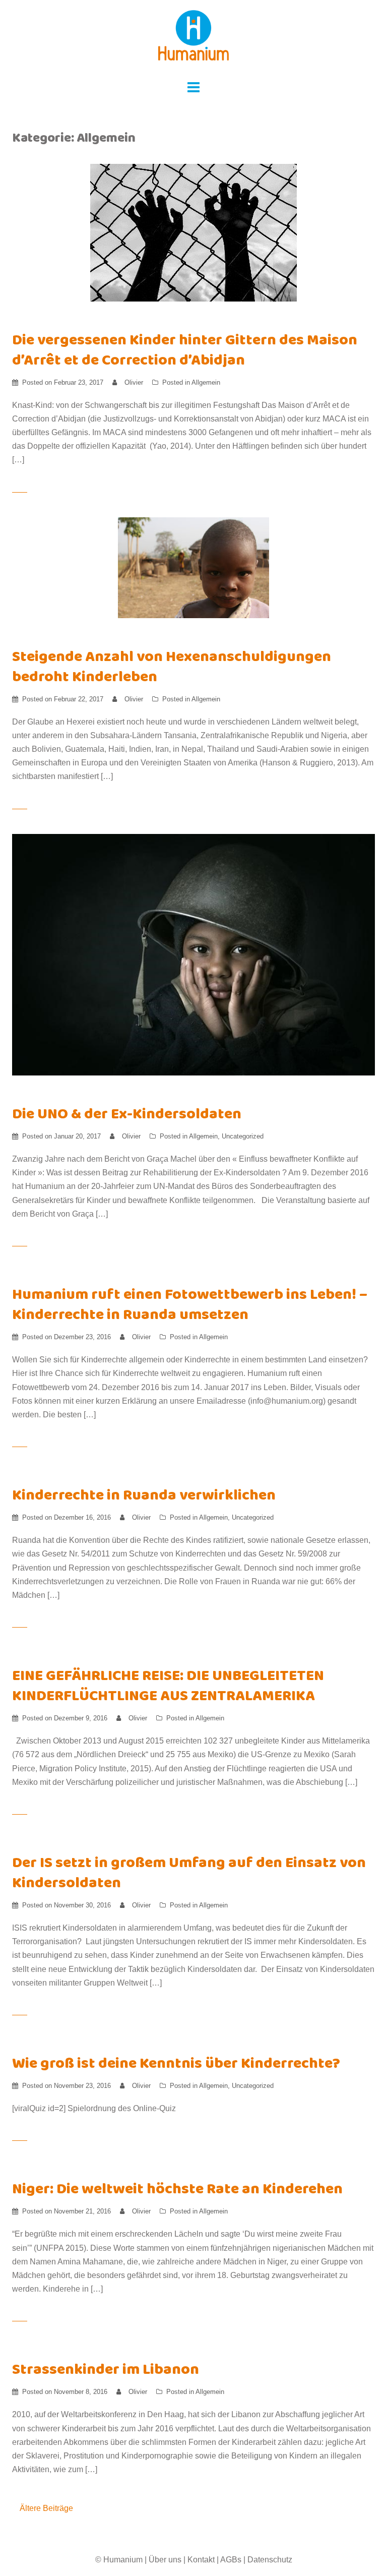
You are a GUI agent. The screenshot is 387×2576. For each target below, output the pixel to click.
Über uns (165, 2560)
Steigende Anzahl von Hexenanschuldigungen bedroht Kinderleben (172, 668)
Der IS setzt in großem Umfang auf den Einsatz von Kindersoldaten (189, 1874)
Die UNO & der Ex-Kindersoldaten (127, 1116)
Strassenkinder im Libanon (106, 2371)
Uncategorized (243, 1136)
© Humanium (119, 2560)
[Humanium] (193, 39)
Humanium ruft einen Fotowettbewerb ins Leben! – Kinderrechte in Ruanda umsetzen (190, 1306)
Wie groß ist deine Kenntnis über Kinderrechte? (176, 2065)
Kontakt (201, 2560)
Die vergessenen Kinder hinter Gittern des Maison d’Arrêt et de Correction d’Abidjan (185, 352)
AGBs (231, 2560)
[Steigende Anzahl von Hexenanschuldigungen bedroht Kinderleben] (193, 567)
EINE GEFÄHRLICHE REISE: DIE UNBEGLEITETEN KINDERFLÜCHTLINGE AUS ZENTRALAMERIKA (168, 1687)
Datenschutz (270, 2560)
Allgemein (206, 382)
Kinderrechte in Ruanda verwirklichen (144, 1497)
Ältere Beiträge (46, 2508)
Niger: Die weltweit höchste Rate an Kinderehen (177, 2191)
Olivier (134, 382)
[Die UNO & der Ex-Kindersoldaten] (193, 954)
